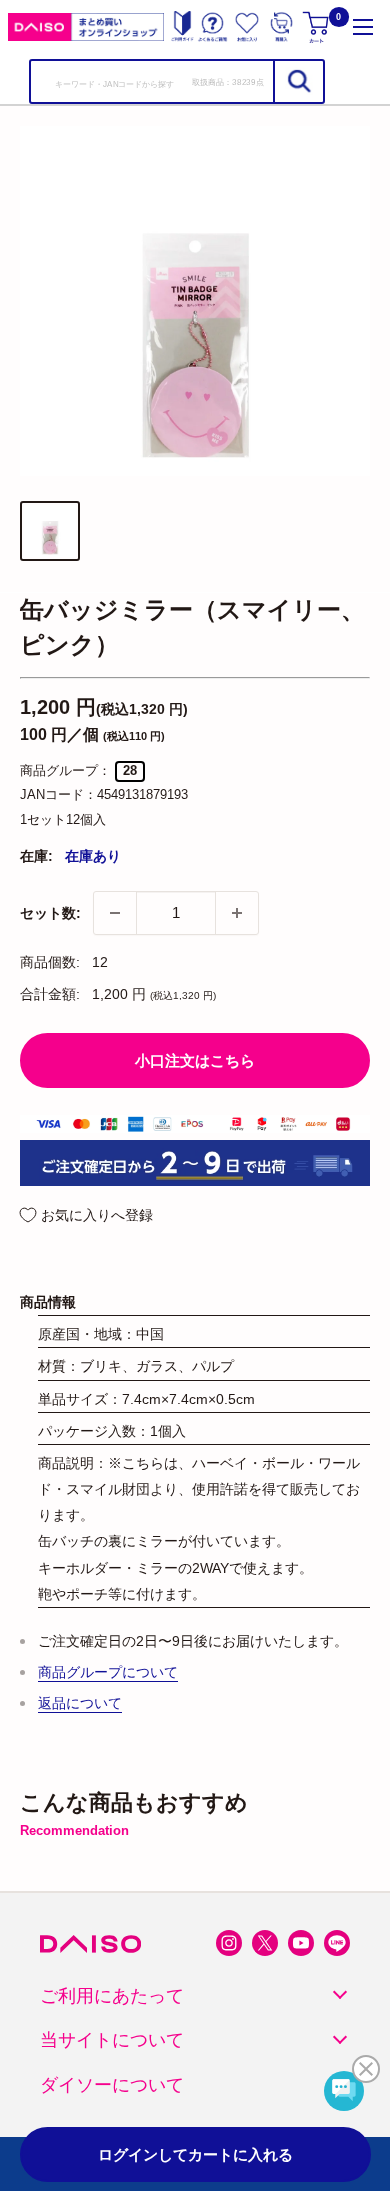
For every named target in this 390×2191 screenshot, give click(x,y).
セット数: (50, 913)
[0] (317, 26)
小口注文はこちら (195, 1060)
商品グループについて (108, 1672)
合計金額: (50, 994)
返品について (80, 1703)
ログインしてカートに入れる (195, 2154)
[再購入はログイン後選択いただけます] (281, 26)
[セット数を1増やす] (237, 913)
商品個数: (50, 962)
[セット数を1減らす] (115, 913)
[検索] (298, 81)
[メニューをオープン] (363, 26)
